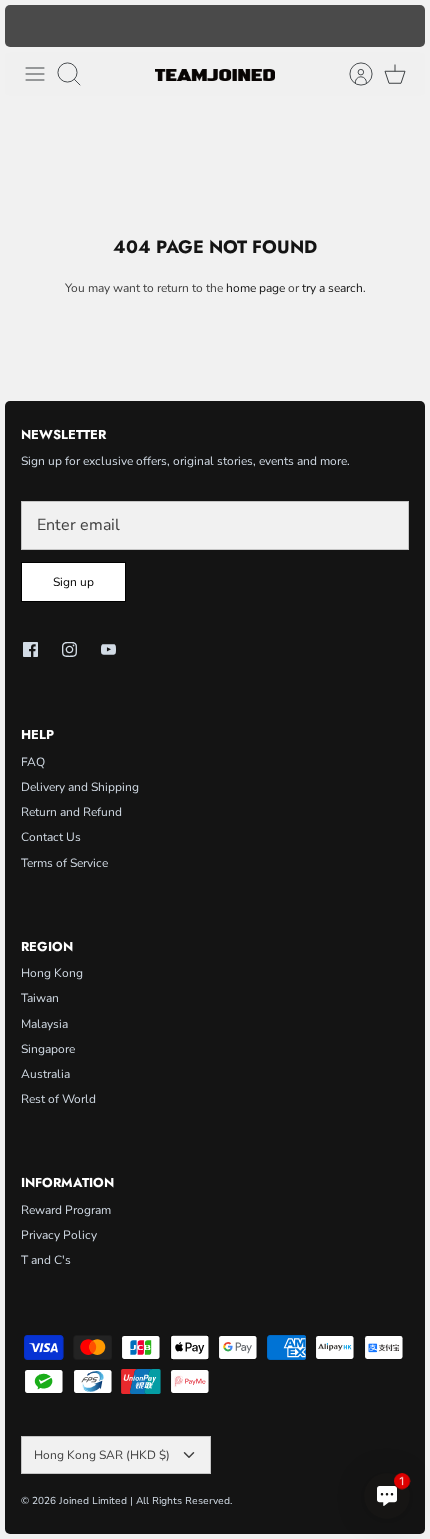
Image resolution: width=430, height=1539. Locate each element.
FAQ (33, 762)
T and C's (46, 1260)
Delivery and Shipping (80, 787)
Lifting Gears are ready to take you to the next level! (215, 33)
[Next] (400, 26)
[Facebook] (30, 649)
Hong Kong (52, 973)
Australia (45, 1074)
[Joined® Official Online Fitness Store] (215, 74)
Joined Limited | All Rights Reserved (144, 1501)
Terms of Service (64, 863)
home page (255, 288)
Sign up (73, 582)
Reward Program (66, 1210)
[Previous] (30, 26)
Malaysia (44, 1024)
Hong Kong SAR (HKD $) (102, 1455)
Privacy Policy (59, 1235)
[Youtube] (108, 649)
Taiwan (40, 998)
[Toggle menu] (35, 74)
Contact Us (51, 837)
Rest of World (58, 1099)
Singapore (48, 1049)
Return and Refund (71, 812)
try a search (332, 288)
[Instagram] (69, 649)
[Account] (351, 74)
